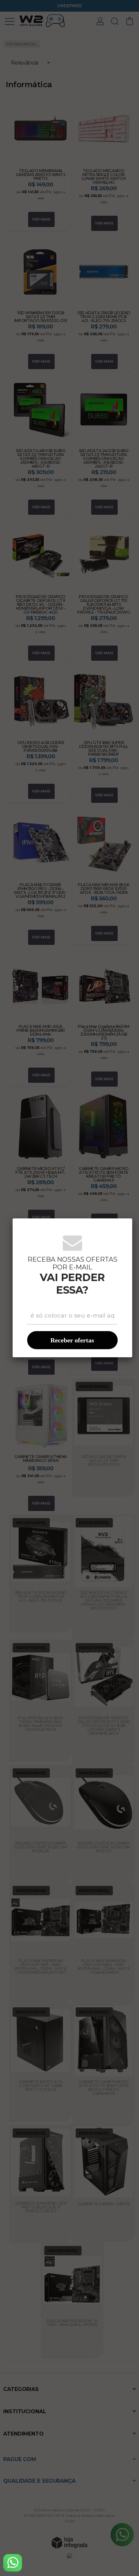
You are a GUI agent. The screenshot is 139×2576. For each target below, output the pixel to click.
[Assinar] (72, 1340)
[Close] (123, 1227)
